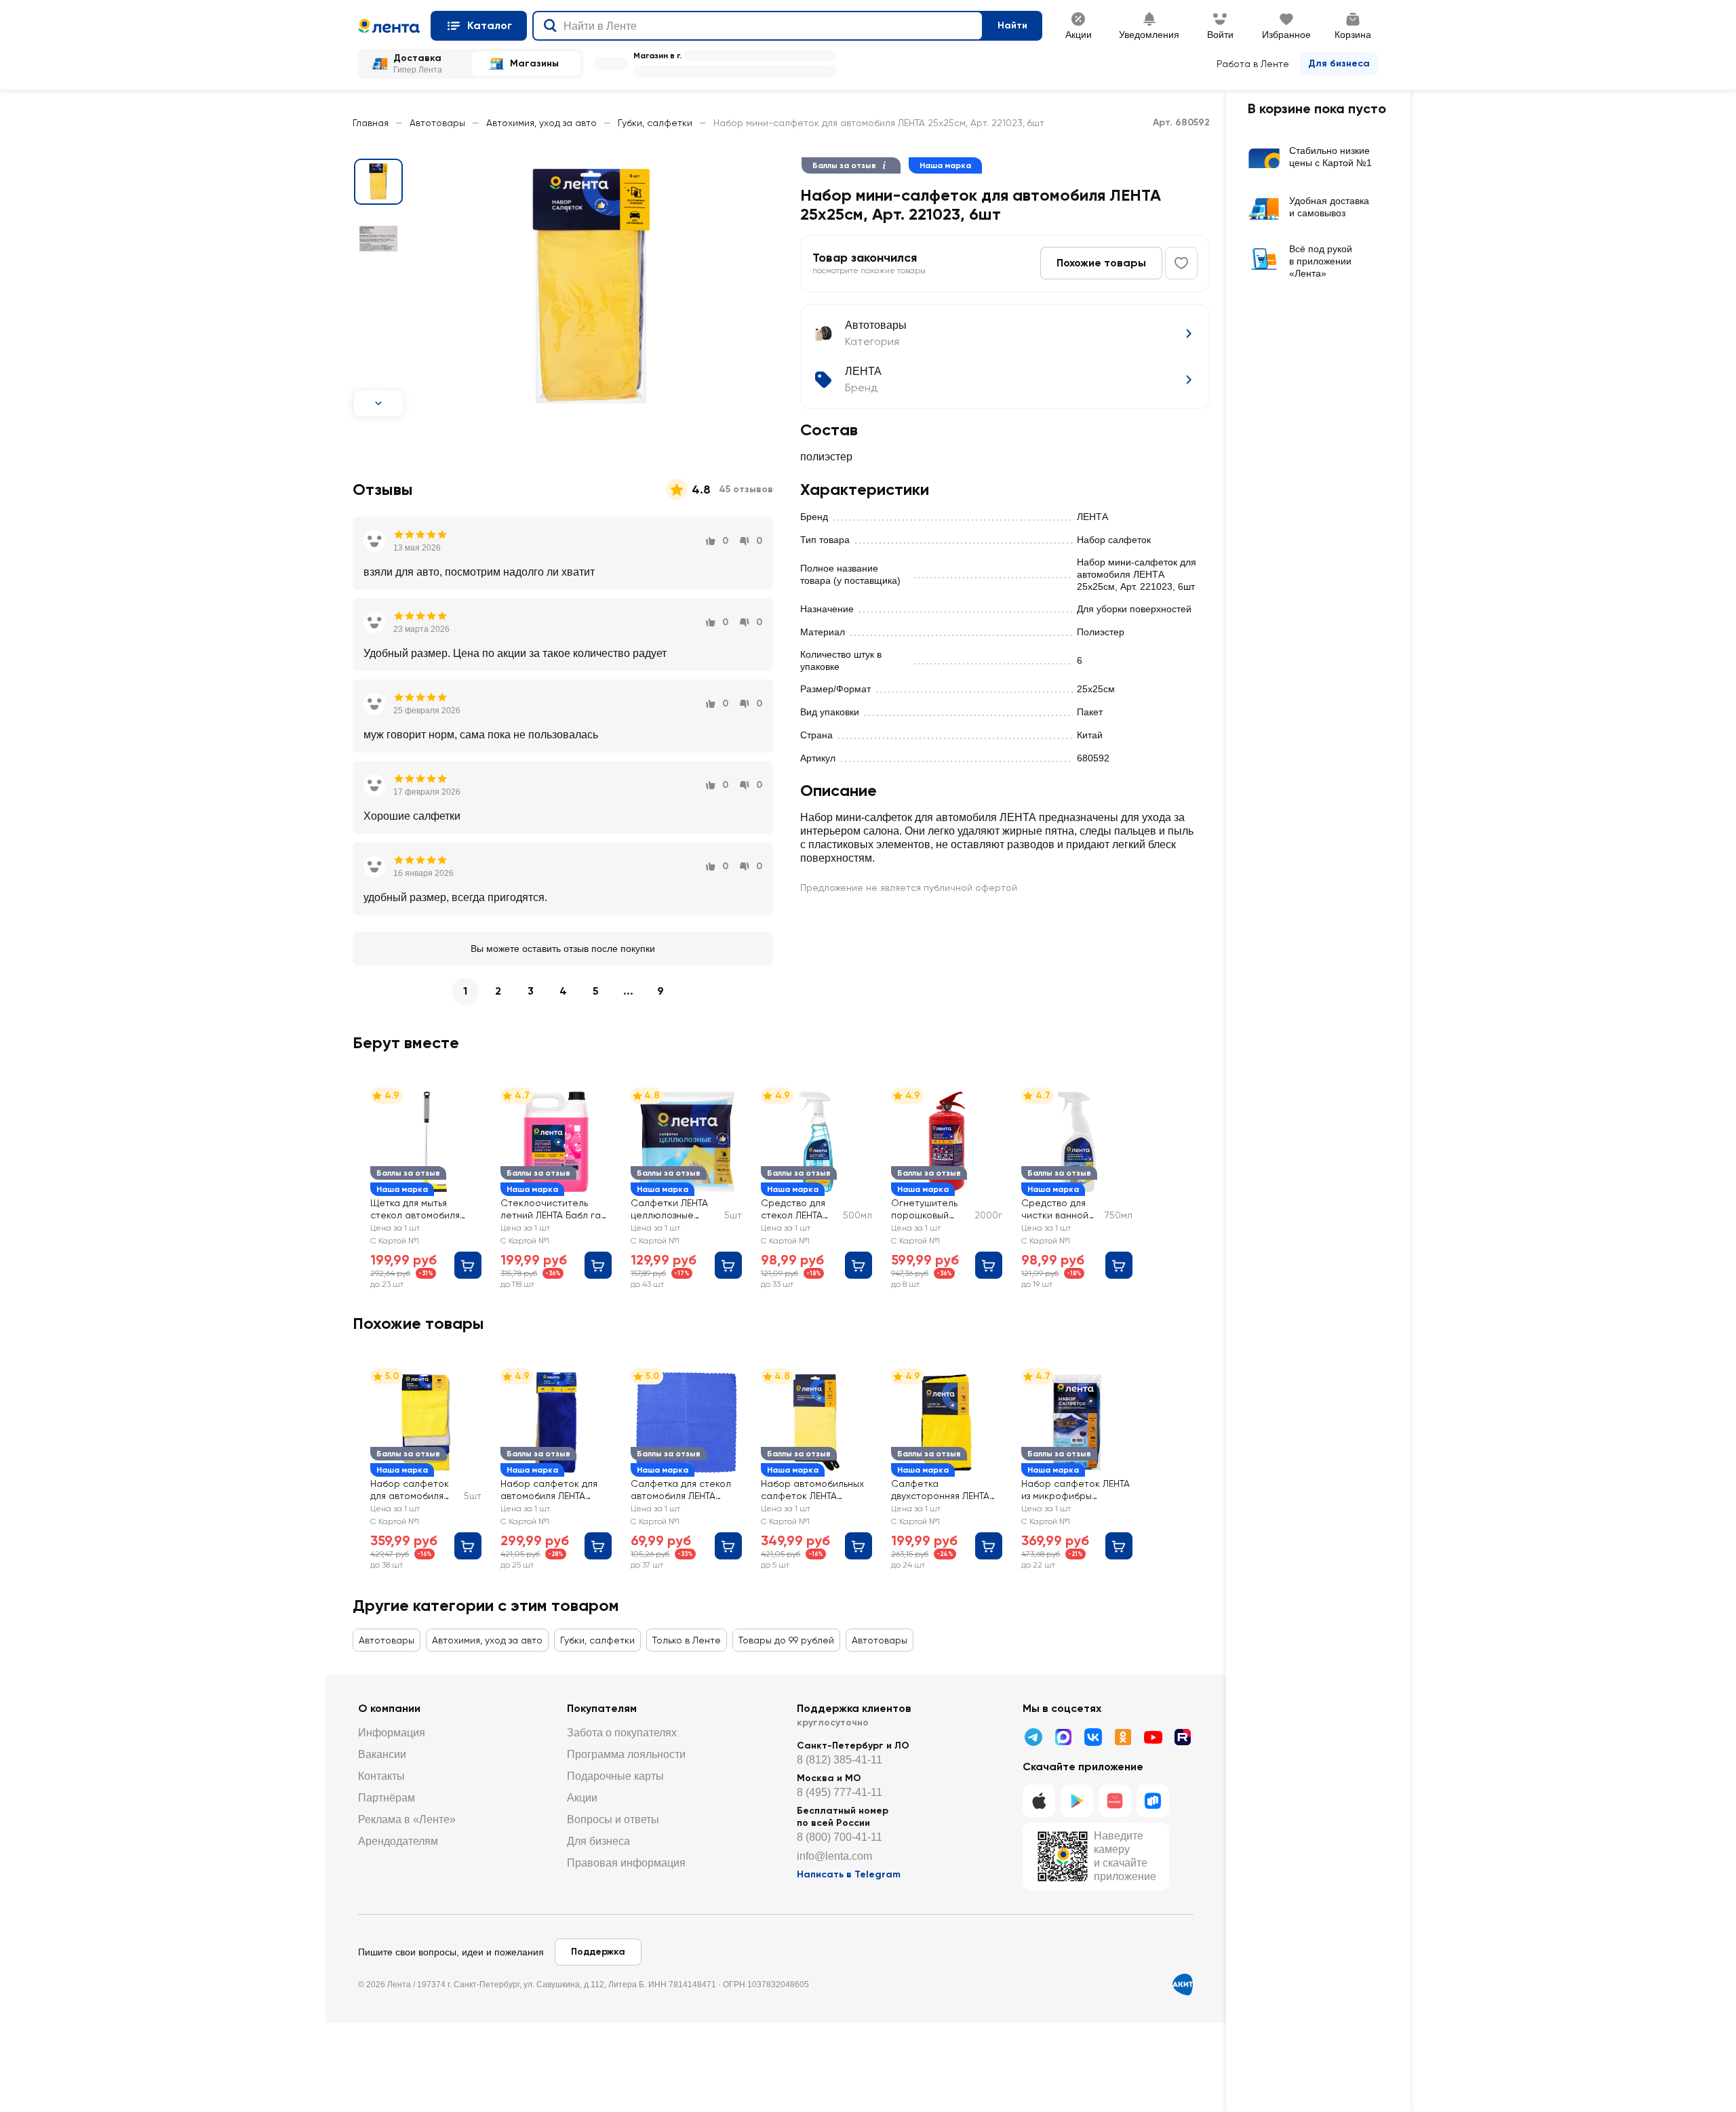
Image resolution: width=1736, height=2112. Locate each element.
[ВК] (1093, 1737)
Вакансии (382, 1754)
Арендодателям (398, 1841)
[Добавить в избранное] (1181, 263)
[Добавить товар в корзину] (468, 1265)
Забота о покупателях (622, 1733)
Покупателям (602, 1708)
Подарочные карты (615, 1776)
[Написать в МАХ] (1063, 1737)
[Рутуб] (1183, 1737)
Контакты (381, 1776)
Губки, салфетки (655, 123)
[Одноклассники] (1123, 1737)
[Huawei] (1115, 1801)
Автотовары (437, 123)
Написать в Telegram (849, 1874)
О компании (389, 1708)
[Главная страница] (389, 26)
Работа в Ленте (1253, 64)
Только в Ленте (687, 1640)
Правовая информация (626, 1863)
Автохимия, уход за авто (541, 123)
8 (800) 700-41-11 (840, 1837)
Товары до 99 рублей (786, 1640)
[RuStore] (1153, 1801)
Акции (582, 1798)
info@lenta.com (834, 1856)
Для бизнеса (1339, 63)
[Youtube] (1153, 1737)
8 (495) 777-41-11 (840, 1792)
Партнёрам (387, 1798)
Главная (371, 123)
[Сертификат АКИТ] (1183, 1985)
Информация (392, 1733)
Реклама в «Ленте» (407, 1819)
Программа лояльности (626, 1754)
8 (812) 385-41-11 (840, 1760)
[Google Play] (1077, 1801)
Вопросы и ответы (613, 1819)
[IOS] (1039, 1801)
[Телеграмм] (1033, 1737)
